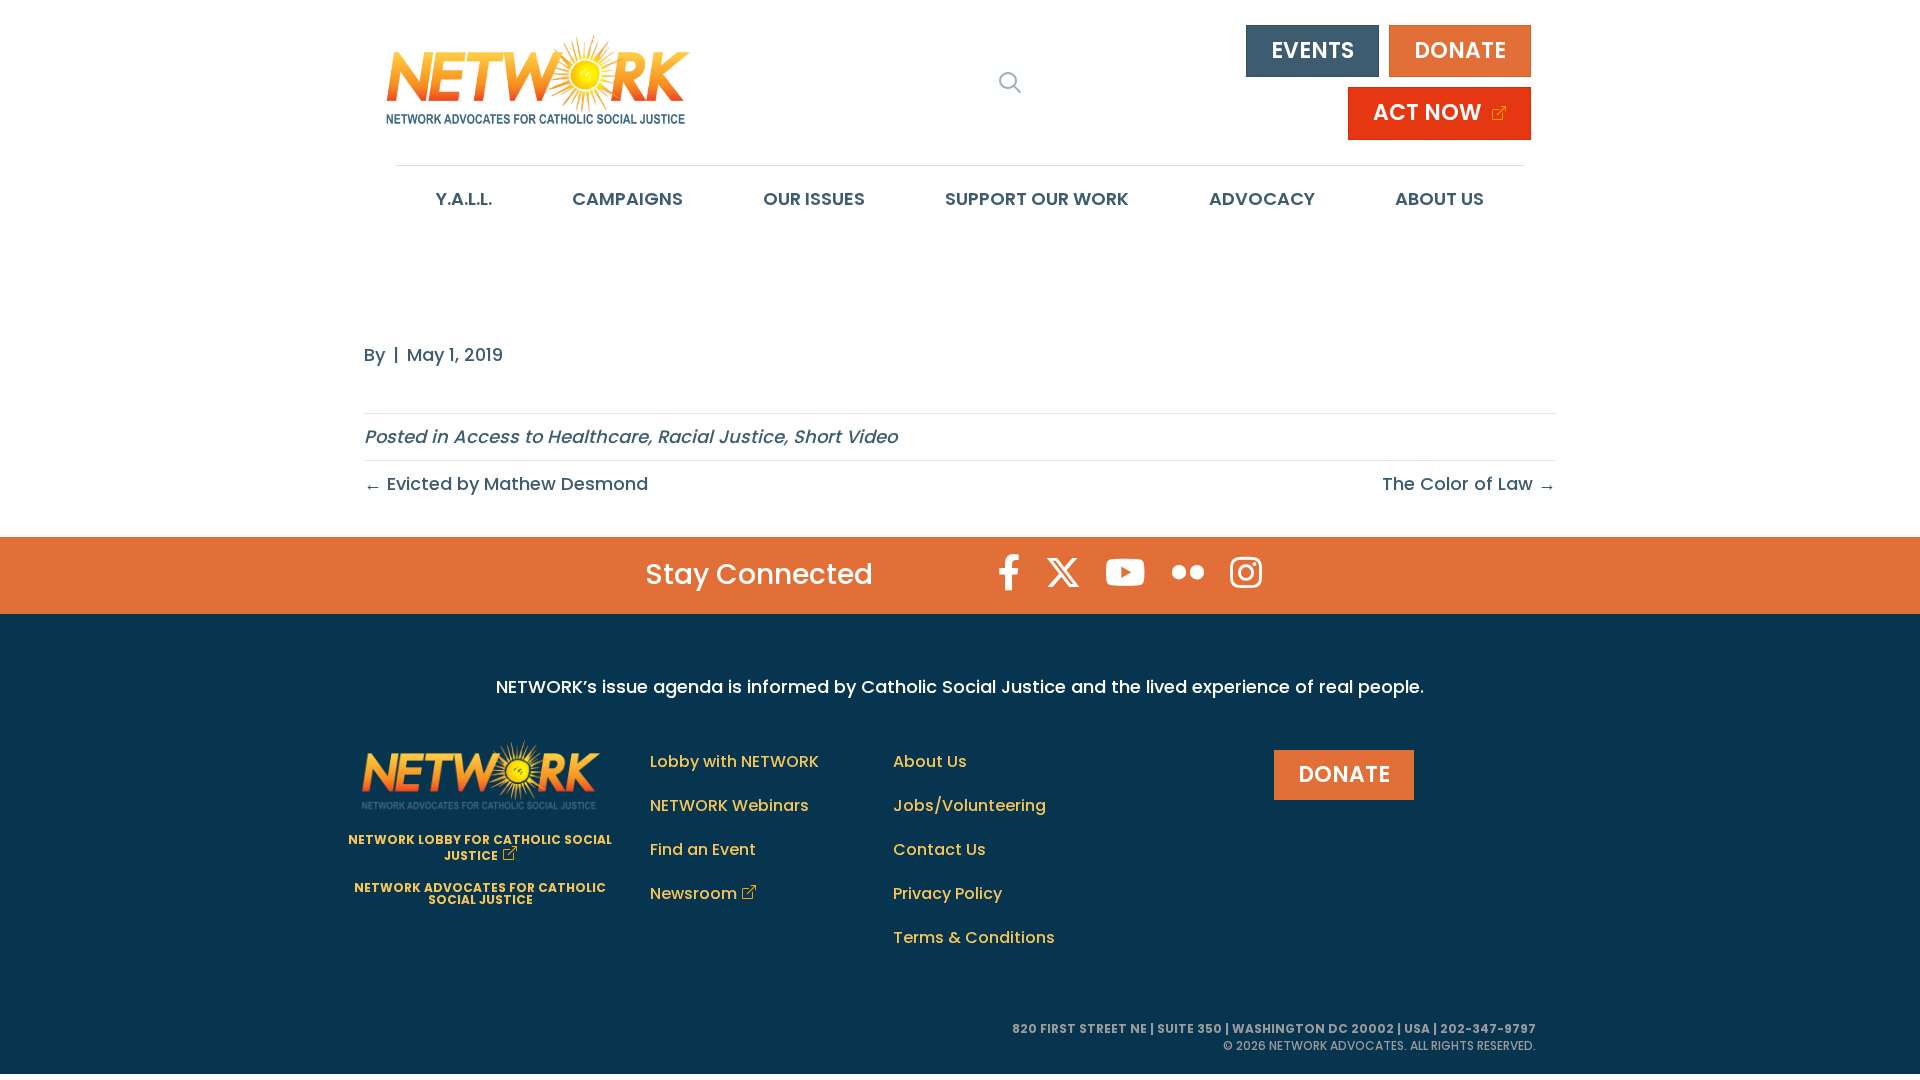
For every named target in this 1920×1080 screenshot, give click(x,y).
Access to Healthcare (550, 436)
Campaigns (627, 198)
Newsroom (693, 893)
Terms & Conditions (974, 937)
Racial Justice (720, 436)
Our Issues (814, 198)
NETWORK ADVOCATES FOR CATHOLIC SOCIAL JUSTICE (480, 893)
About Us (1439, 198)
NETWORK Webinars (729, 805)
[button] (1010, 82)
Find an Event (703, 849)
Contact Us (939, 849)
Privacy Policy (947, 893)
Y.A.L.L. (464, 198)
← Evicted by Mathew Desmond (506, 483)
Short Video (845, 436)
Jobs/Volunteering (969, 805)
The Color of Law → (1469, 483)
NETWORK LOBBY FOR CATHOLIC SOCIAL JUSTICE (480, 847)
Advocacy (1262, 198)
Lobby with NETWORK (734, 761)
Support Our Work (1037, 198)
